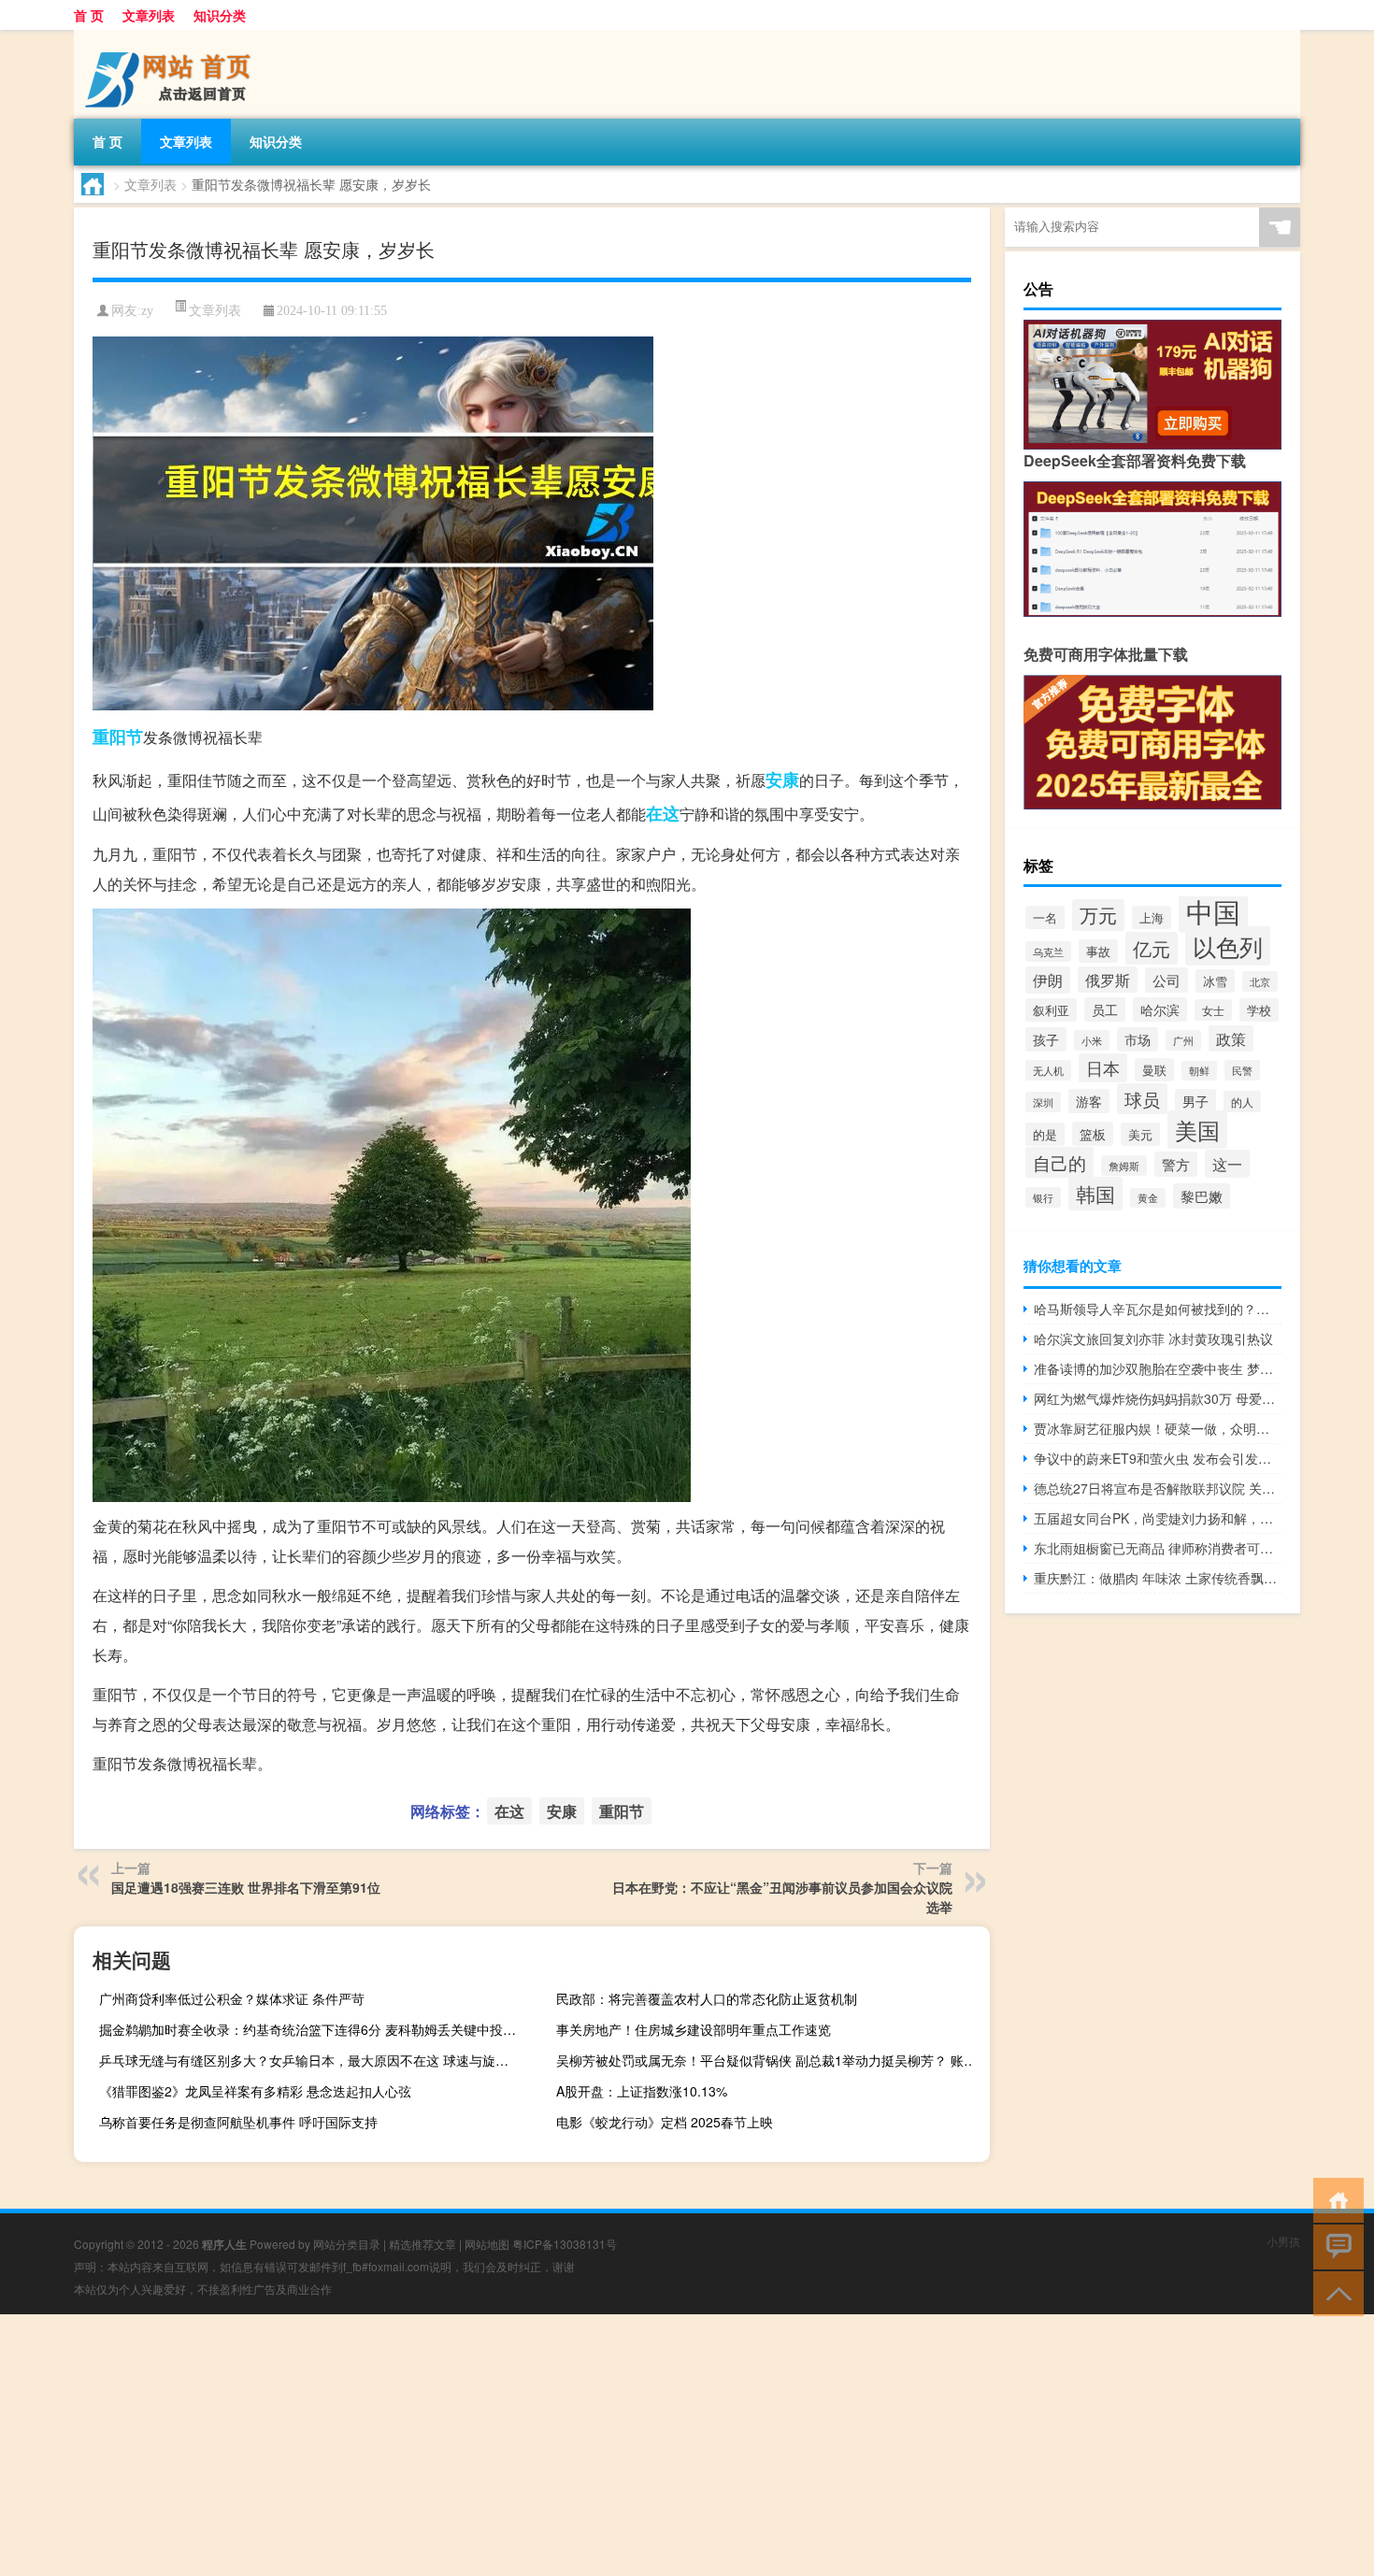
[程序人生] (172, 36)
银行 (1043, 1197)
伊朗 (1048, 980)
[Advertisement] (561, 2445)
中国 (1213, 910)
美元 (1140, 1134)
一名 (1045, 917)
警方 (1176, 1164)
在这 (663, 813)
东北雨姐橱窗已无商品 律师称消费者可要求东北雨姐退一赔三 (1158, 1548)
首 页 (89, 15)
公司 (1166, 980)
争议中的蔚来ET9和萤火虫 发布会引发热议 (1158, 1458)
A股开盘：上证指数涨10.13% (642, 2091)
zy (147, 311)
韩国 (1095, 1194)
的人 (1242, 1102)
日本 (1103, 1068)
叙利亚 (1051, 1010)
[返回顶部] (1334, 2292)
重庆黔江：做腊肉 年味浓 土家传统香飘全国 (1158, 1578)
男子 (1195, 1101)
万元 (1098, 915)
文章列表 (149, 15)
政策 (1231, 1038)
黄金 (1148, 1198)
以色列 (1228, 946)
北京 (1260, 981)
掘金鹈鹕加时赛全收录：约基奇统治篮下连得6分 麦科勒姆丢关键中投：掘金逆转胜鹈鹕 (314, 2029)
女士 (1213, 1010)
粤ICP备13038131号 (565, 2244)
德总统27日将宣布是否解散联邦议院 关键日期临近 (1158, 1488)
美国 (1197, 1130)
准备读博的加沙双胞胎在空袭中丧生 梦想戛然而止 (1158, 1368)
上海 (1152, 917)
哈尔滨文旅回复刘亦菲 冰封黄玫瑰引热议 (1153, 1338)
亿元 (1152, 948)
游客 (1089, 1101)
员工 (1105, 1009)
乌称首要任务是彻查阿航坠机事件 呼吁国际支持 (238, 2122)
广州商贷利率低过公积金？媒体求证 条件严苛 (232, 1998)
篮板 (1093, 1134)
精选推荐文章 (422, 2244)
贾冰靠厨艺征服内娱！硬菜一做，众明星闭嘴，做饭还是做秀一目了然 (1158, 1428)
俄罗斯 (1108, 980)
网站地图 (487, 2244)
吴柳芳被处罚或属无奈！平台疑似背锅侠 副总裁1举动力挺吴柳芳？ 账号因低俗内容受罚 (771, 2060)
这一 (1227, 1164)
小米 (1092, 1040)
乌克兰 (1048, 952)
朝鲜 (1199, 1071)
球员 (1142, 1099)
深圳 (1043, 1102)
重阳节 (118, 737)
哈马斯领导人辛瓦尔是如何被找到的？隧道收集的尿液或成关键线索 (1158, 1309)
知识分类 (220, 15)
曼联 (1154, 1070)
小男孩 (1283, 2241)
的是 (1045, 1134)
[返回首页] (1334, 2199)
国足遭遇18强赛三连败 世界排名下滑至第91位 (246, 1887)
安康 (782, 780)
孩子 (1046, 1039)
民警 (1242, 1070)
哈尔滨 (1160, 1009)
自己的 (1059, 1162)
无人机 (1048, 1070)
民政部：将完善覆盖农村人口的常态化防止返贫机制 (707, 1998)
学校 (1259, 1010)
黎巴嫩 (1202, 1196)
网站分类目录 (347, 2244)
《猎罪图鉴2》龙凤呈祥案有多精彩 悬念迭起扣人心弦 (255, 2091)
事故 (1098, 951)
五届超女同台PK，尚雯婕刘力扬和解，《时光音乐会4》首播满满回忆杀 (1158, 1518)
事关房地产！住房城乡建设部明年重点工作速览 (694, 2029)
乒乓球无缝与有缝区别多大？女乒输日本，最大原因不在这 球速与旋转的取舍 (314, 2060)
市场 (1138, 1039)
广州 (1183, 1040)
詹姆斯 (1124, 1166)
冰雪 (1215, 981)
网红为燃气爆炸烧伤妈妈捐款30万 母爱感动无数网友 (1158, 1398)
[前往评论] (1334, 2246)
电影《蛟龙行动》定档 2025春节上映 (665, 2122)
